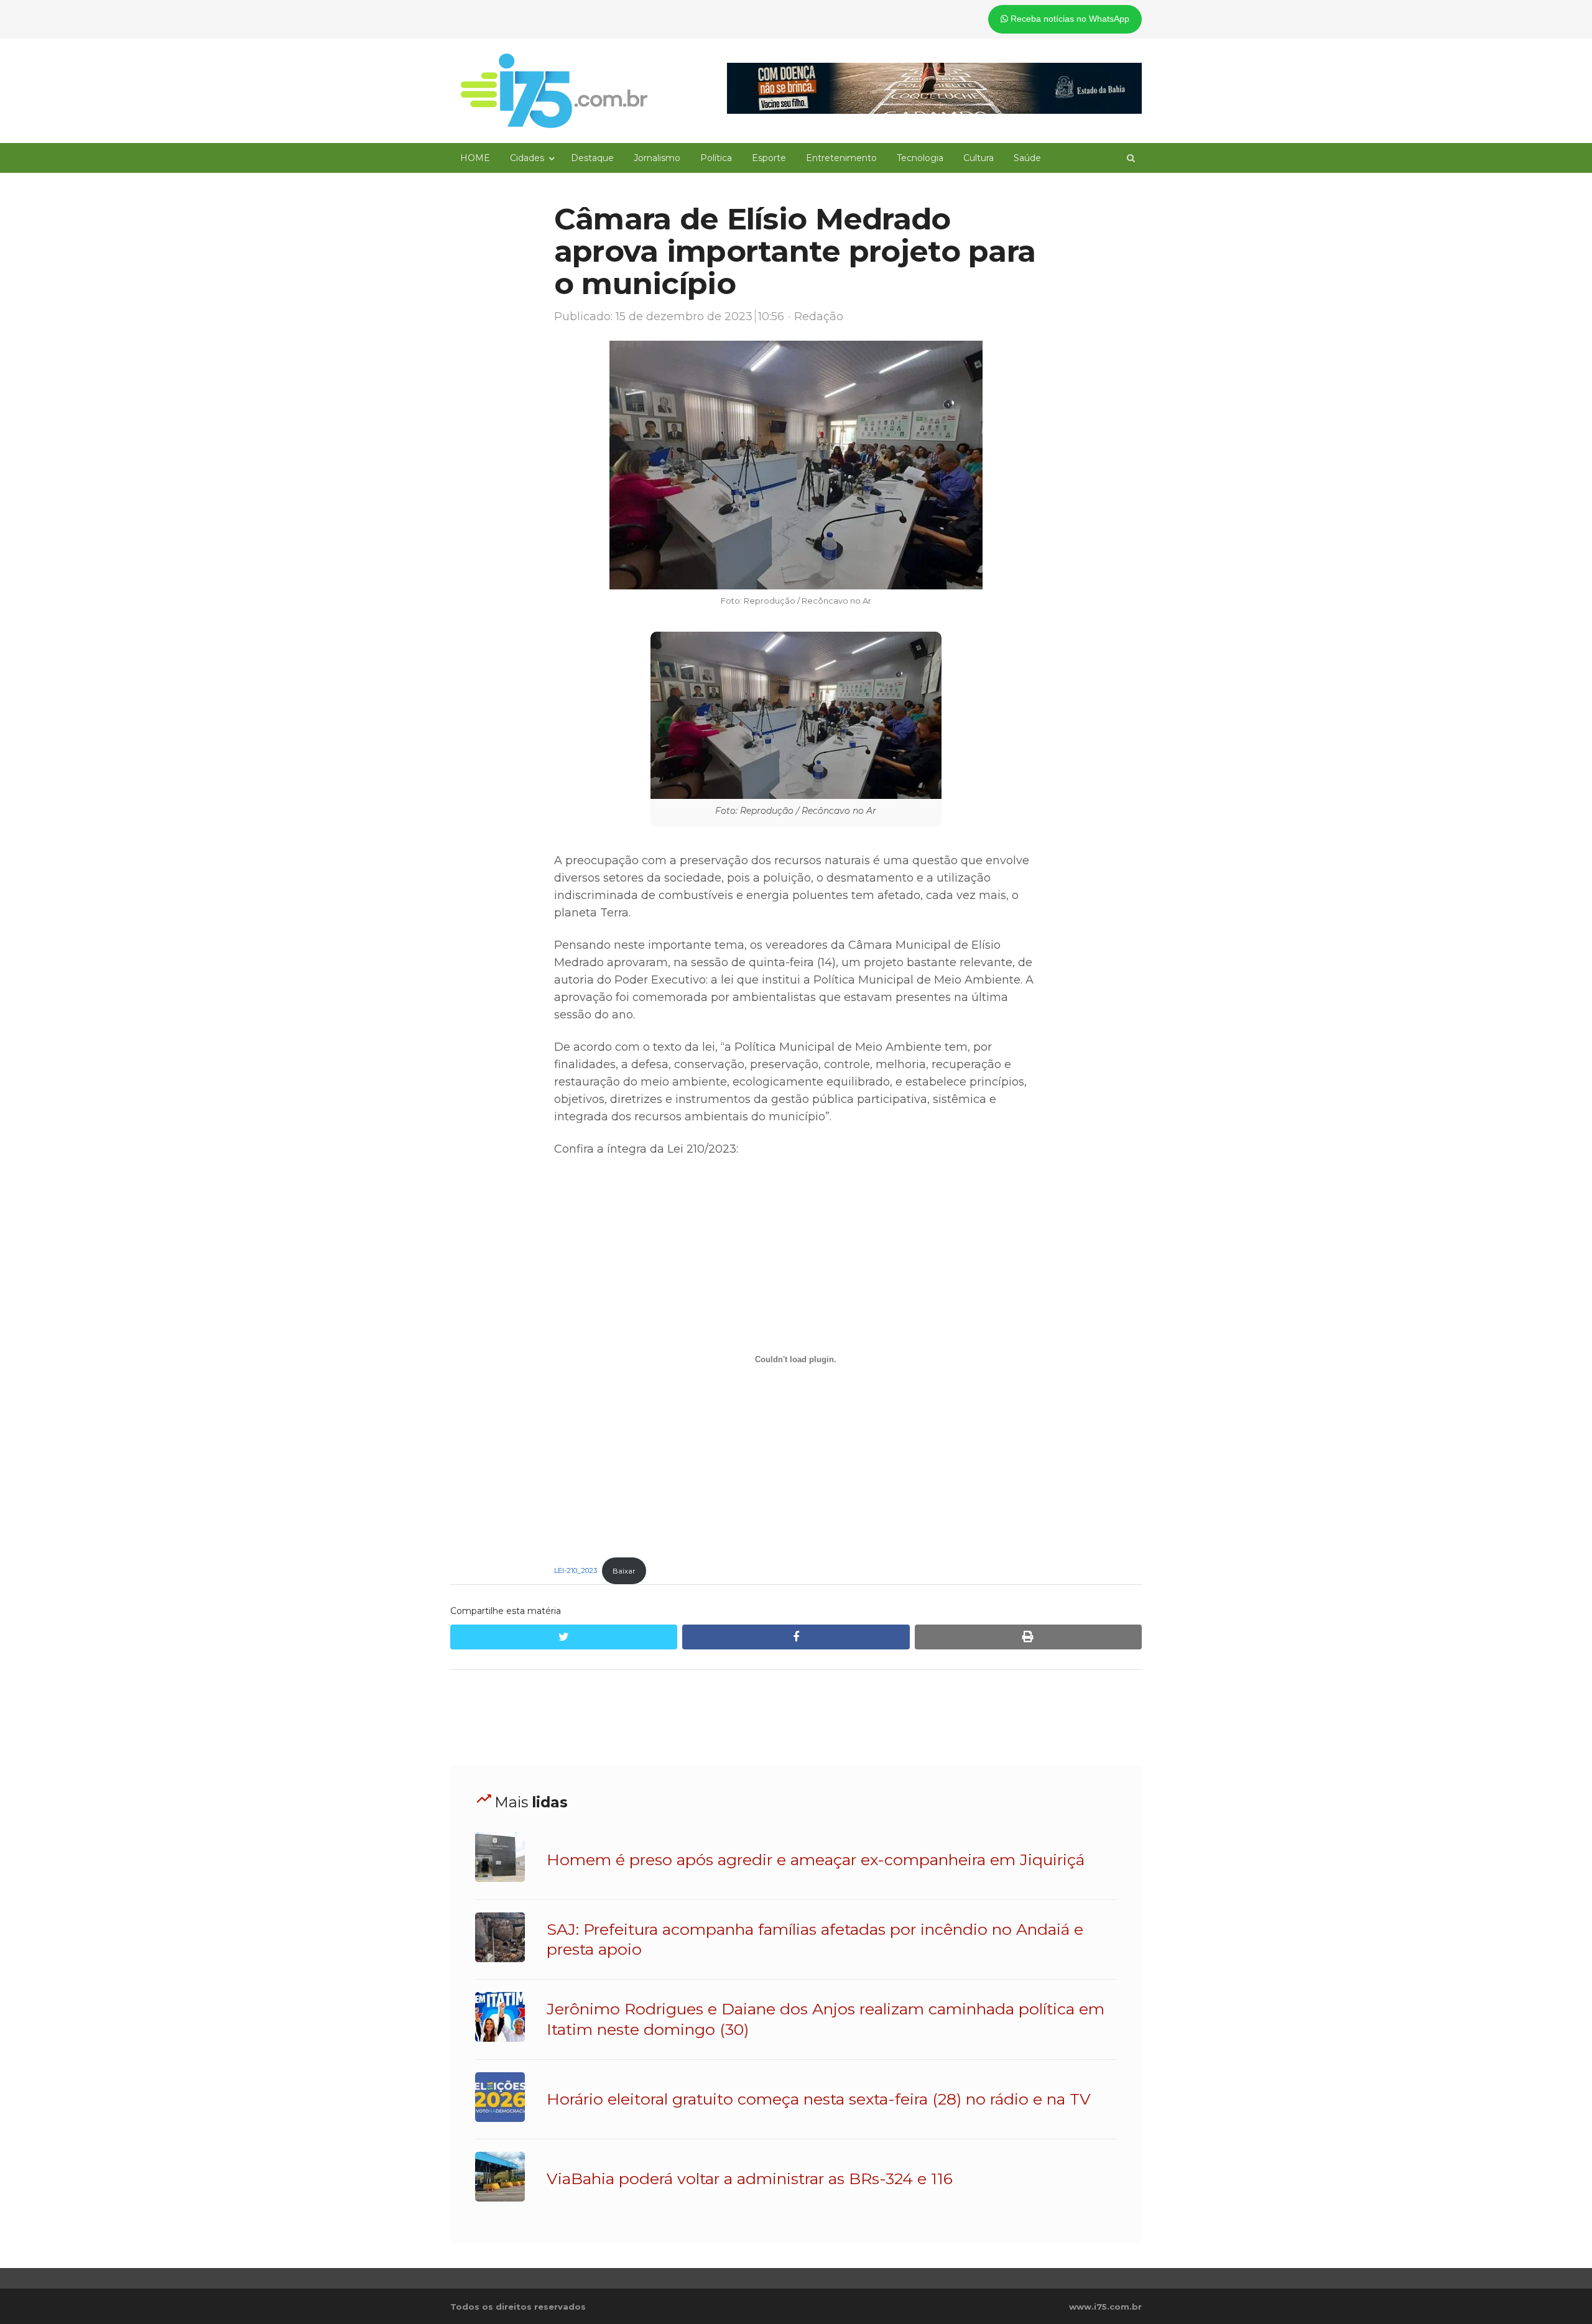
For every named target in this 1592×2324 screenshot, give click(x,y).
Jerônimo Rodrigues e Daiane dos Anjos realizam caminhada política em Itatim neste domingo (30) (826, 2019)
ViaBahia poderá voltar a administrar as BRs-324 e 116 (750, 2179)
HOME (475, 158)
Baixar (624, 1571)
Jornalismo (657, 158)
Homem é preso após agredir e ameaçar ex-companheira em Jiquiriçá (816, 1860)
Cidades (527, 158)
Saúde (1027, 158)
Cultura (979, 158)
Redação (819, 316)
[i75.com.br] (554, 91)
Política (716, 158)
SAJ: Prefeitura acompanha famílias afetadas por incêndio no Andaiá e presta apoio (815, 1939)
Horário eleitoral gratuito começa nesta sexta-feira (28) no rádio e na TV (819, 2099)
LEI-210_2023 (576, 1571)
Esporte (769, 158)
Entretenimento (841, 158)
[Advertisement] (796, 1718)
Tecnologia (920, 158)
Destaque (592, 158)
